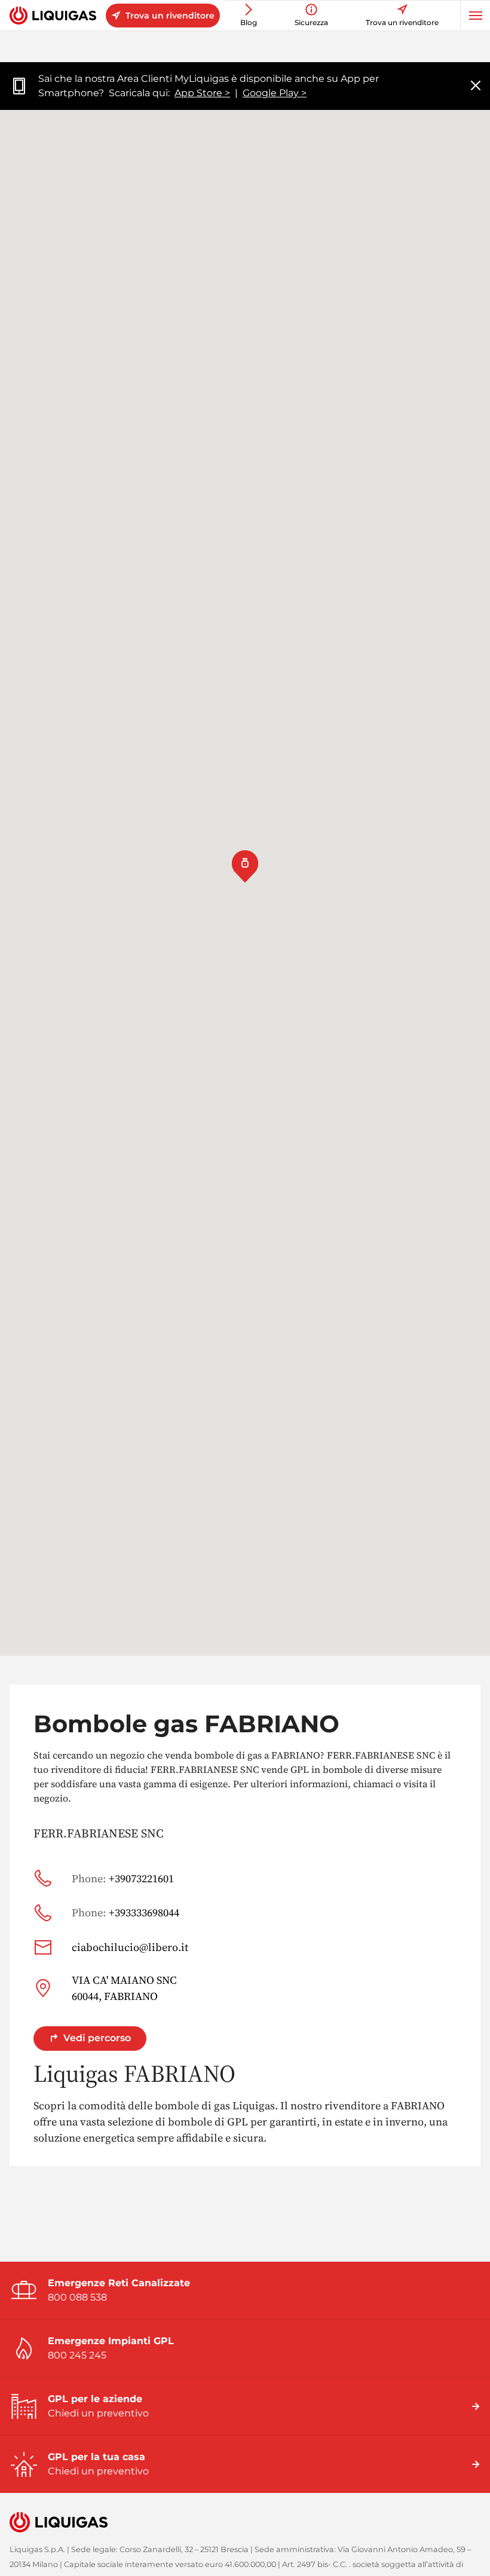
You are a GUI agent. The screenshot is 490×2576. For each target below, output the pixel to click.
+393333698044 (125, 1912)
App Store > (202, 93)
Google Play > (275, 93)
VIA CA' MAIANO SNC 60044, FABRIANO (124, 1988)
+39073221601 (123, 1878)
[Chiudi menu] (476, 86)
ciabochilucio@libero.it (130, 1947)
